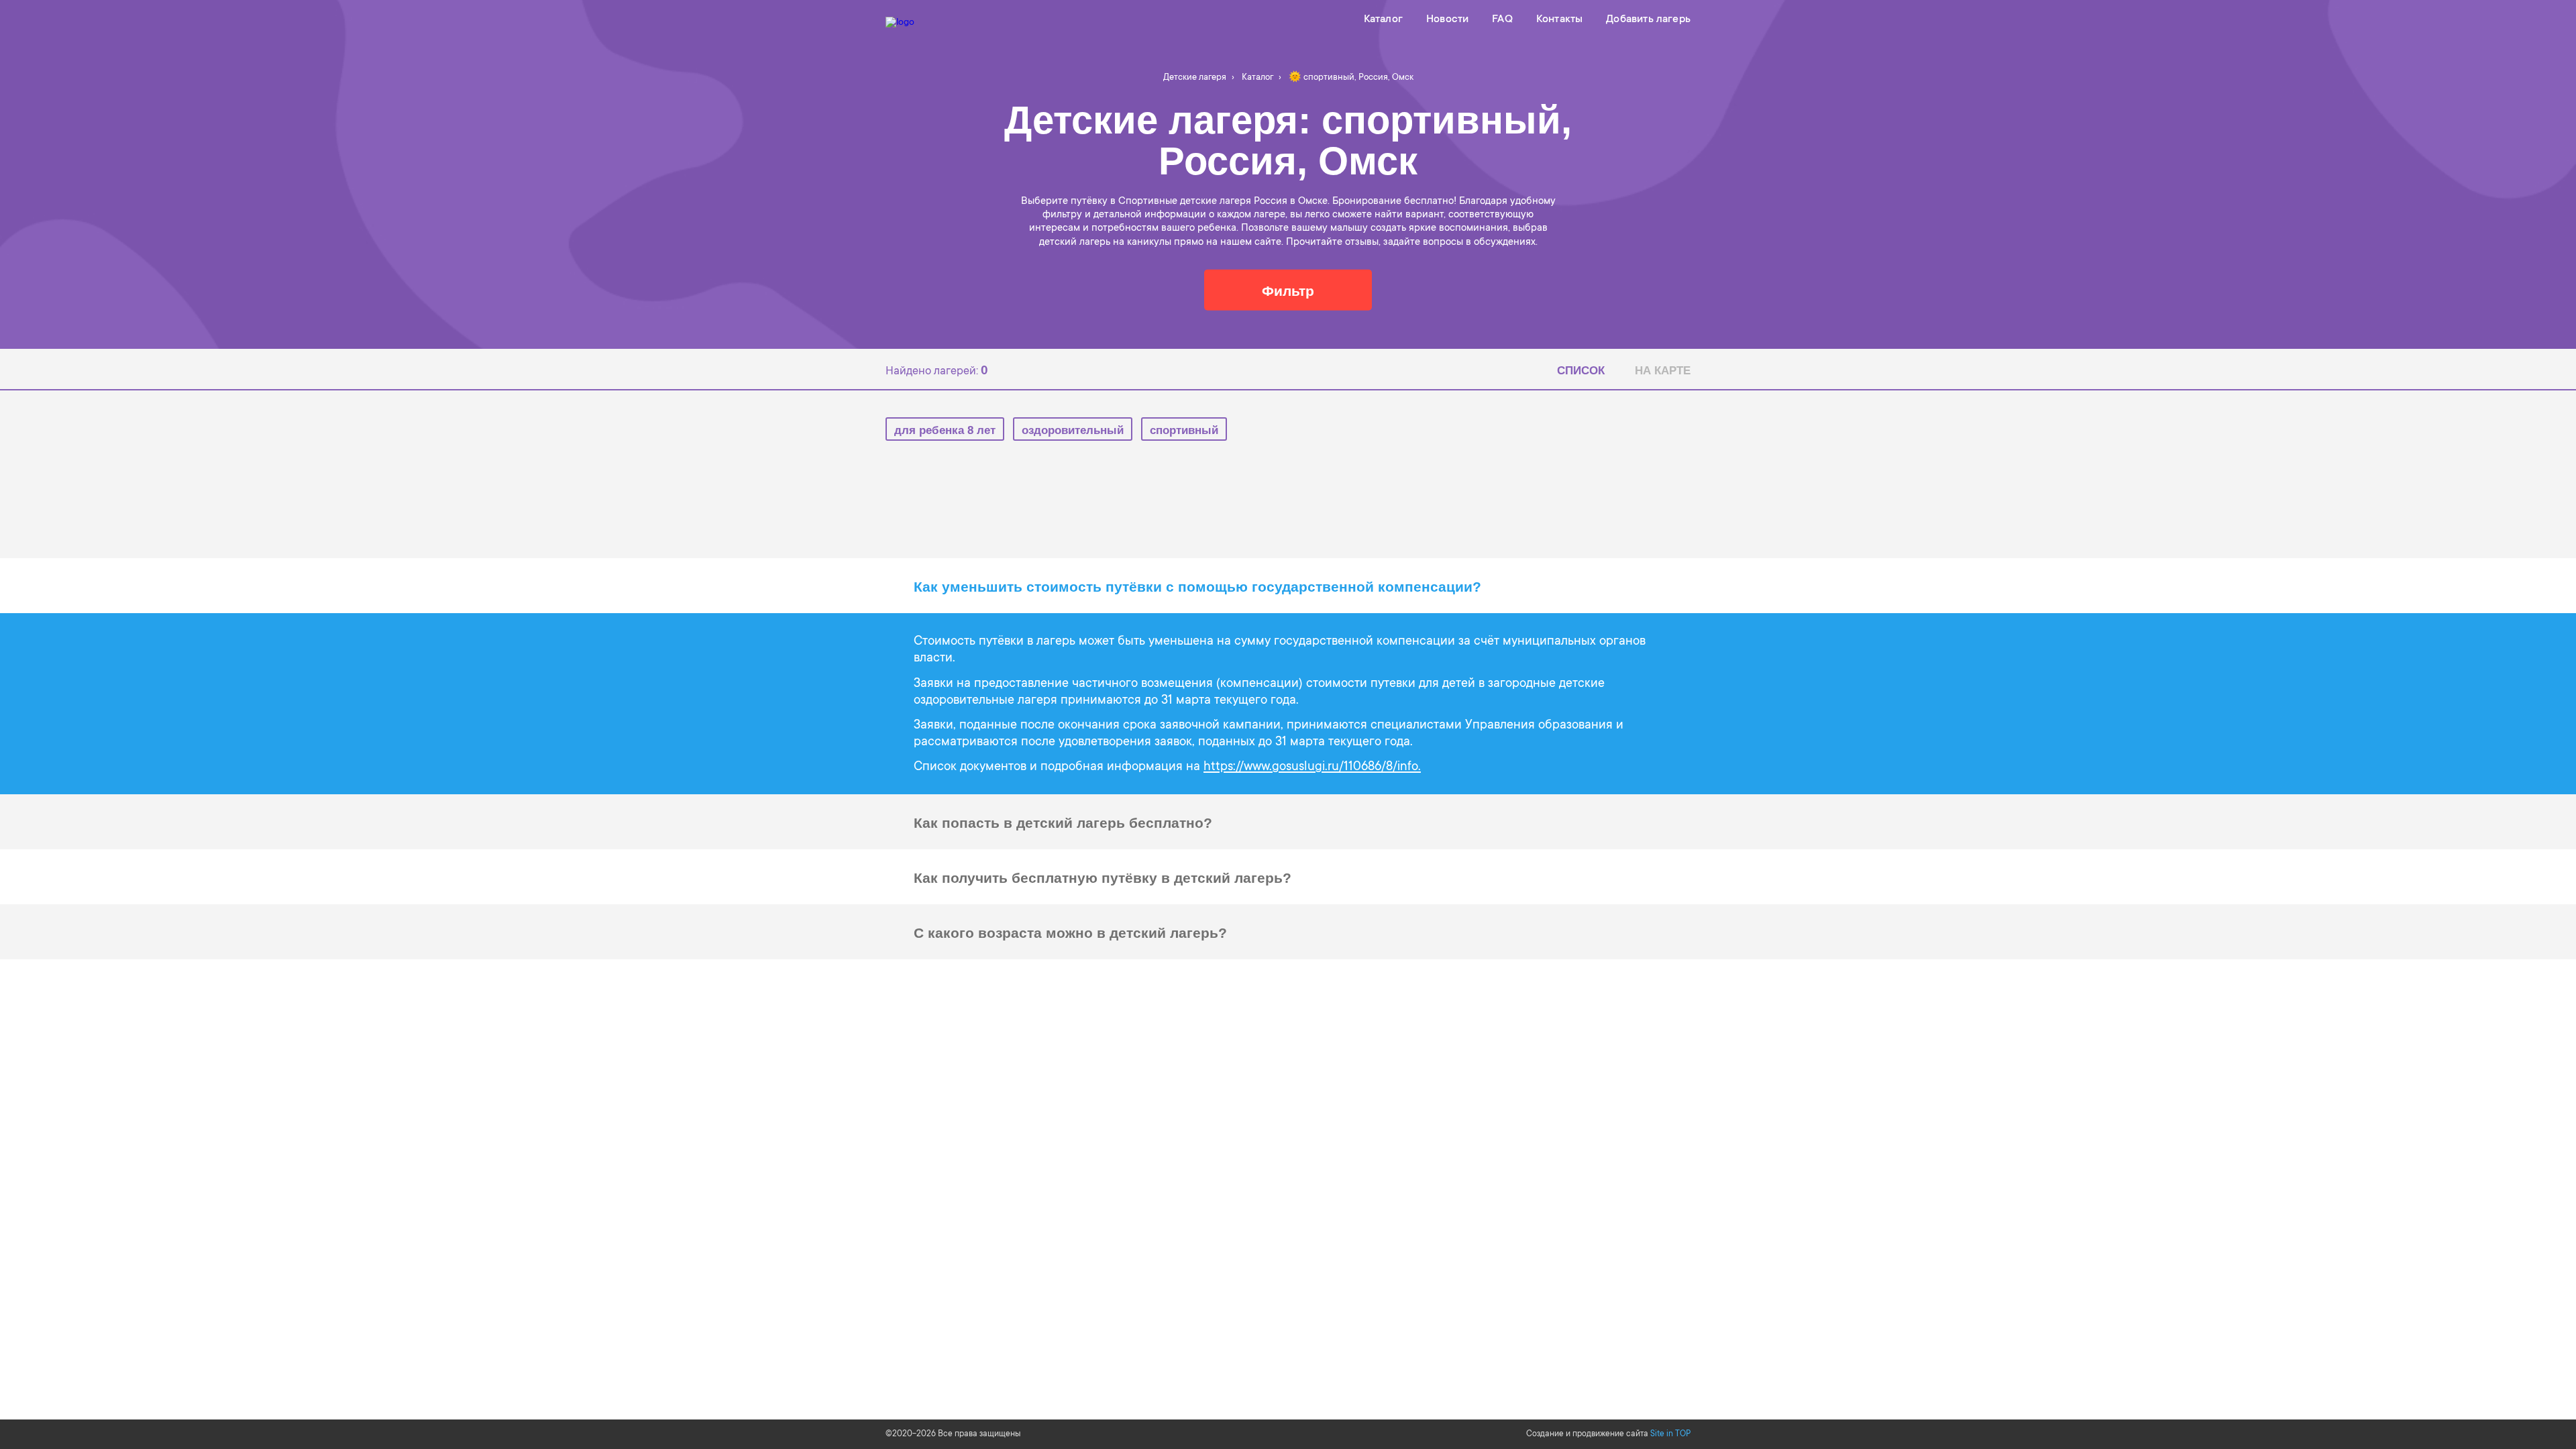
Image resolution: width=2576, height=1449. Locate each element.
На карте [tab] (1663, 371)
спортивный (1184, 430)
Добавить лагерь (1648, 19)
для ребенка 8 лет (945, 430)
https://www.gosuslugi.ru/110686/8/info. (1312, 767)
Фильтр (1288, 291)
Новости (1447, 19)
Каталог (1383, 19)
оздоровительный (1073, 430)
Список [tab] (1581, 371)
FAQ (1502, 19)
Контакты (1559, 19)
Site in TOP (1670, 1434)
